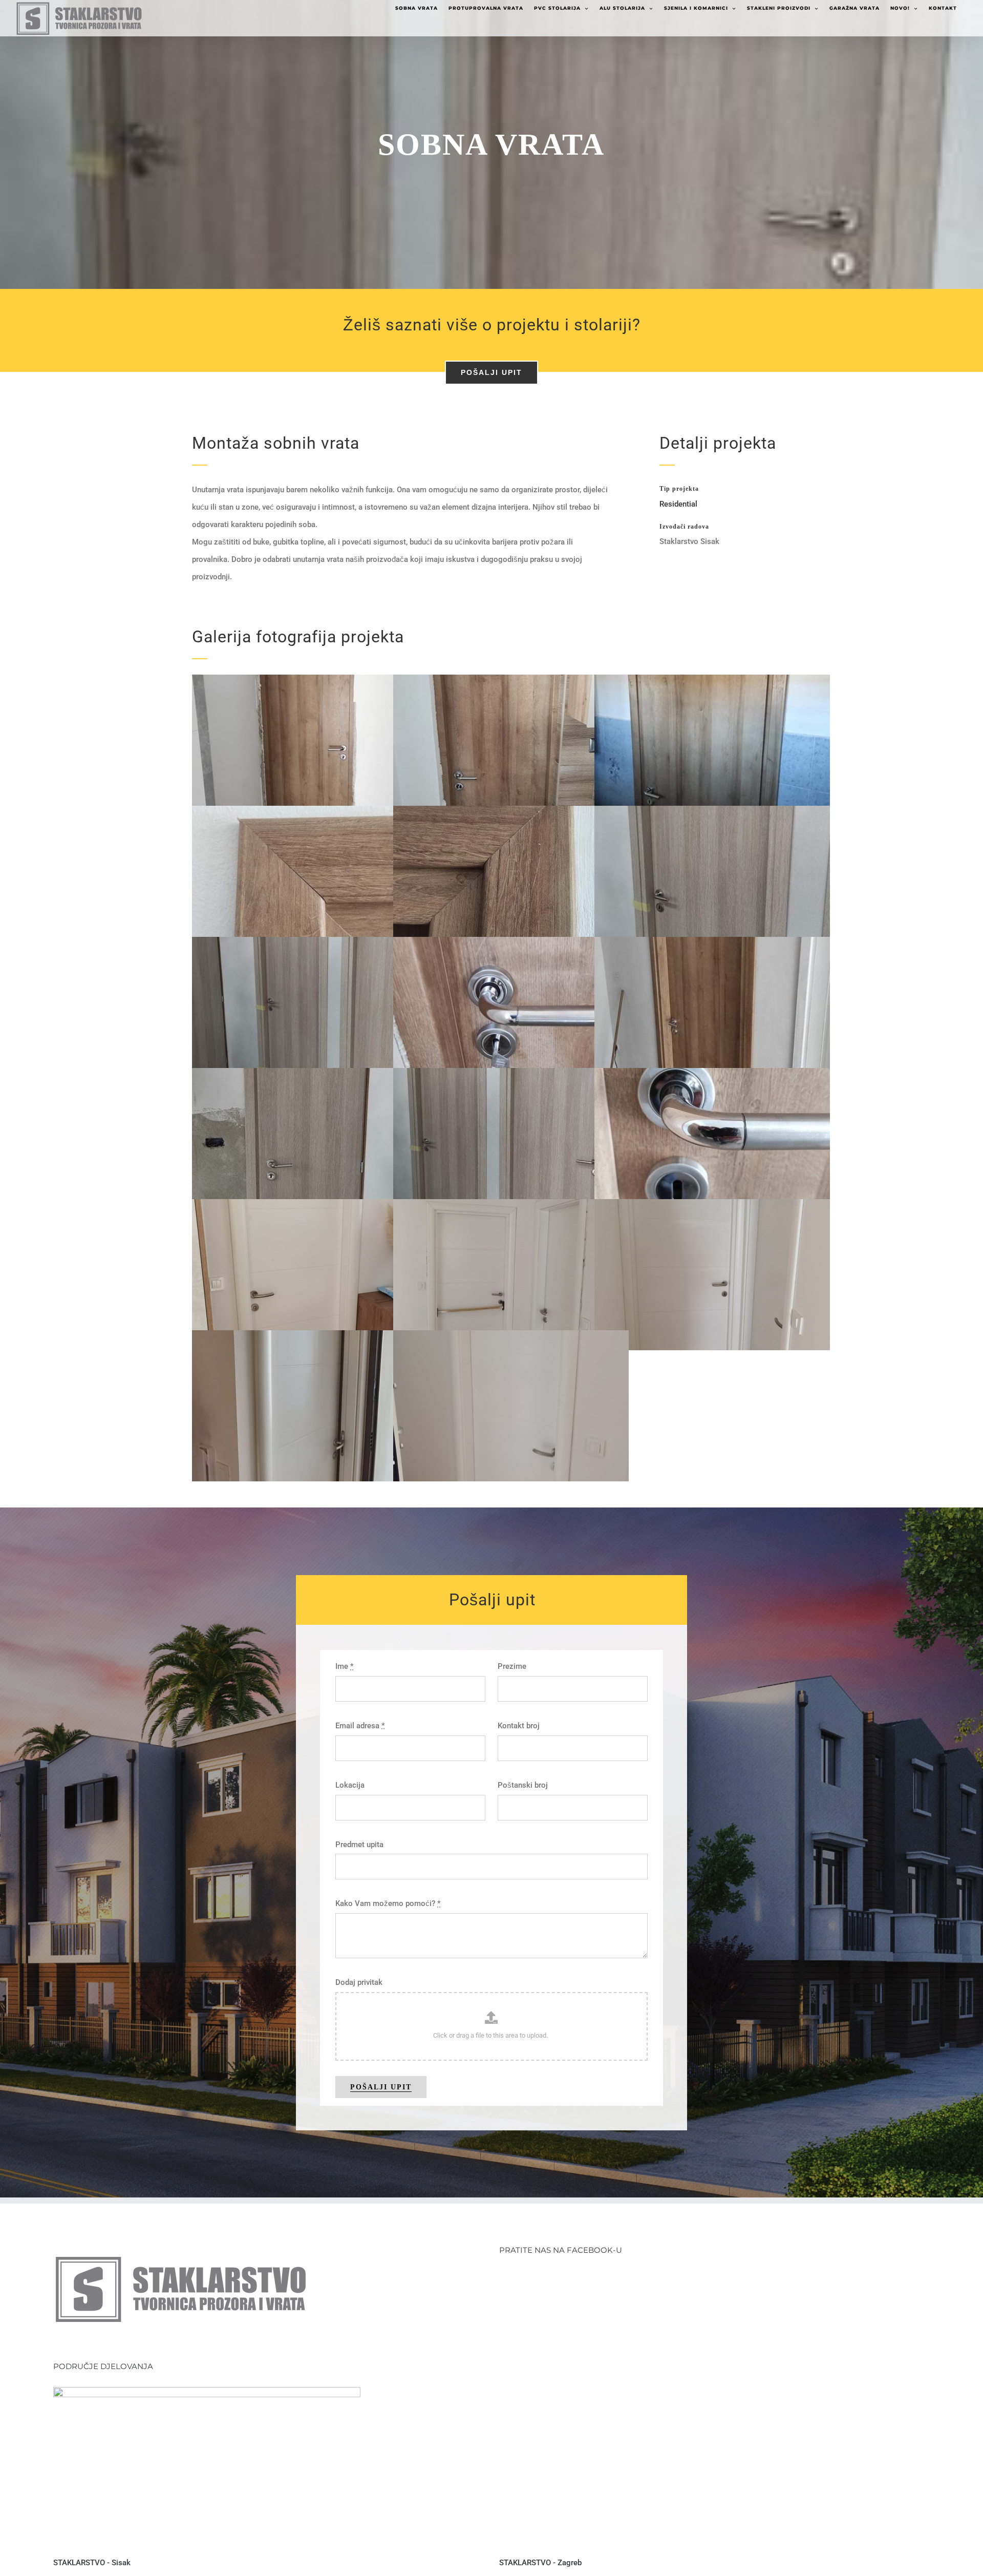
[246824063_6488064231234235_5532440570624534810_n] (542, 750)
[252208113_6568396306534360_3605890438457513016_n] (743, 1275)
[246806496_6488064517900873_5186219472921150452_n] (340, 750)
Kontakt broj (519, 1726)
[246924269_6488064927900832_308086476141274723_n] (542, 881)
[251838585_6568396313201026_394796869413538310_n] (340, 1275)
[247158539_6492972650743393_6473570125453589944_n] (340, 1012)
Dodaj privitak (359, 1982)
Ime (345, 1666)
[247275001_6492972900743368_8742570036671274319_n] (340, 1144)
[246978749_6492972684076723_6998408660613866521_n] (743, 881)
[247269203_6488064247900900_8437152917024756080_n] (743, 1012)
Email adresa (360, 1726)
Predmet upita (359, 1845)
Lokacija (350, 1785)
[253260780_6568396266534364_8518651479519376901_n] (542, 1406)
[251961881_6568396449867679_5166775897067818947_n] (542, 1275)
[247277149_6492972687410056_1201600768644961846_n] (542, 1144)
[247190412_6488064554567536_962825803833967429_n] (542, 1012)
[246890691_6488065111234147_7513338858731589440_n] (340, 881)
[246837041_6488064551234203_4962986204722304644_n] (743, 750)
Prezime (512, 1666)
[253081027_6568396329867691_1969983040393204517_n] (340, 1406)
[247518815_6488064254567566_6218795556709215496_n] (743, 1144)
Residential (678, 504)
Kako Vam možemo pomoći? (388, 1903)
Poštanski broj (523, 1785)
